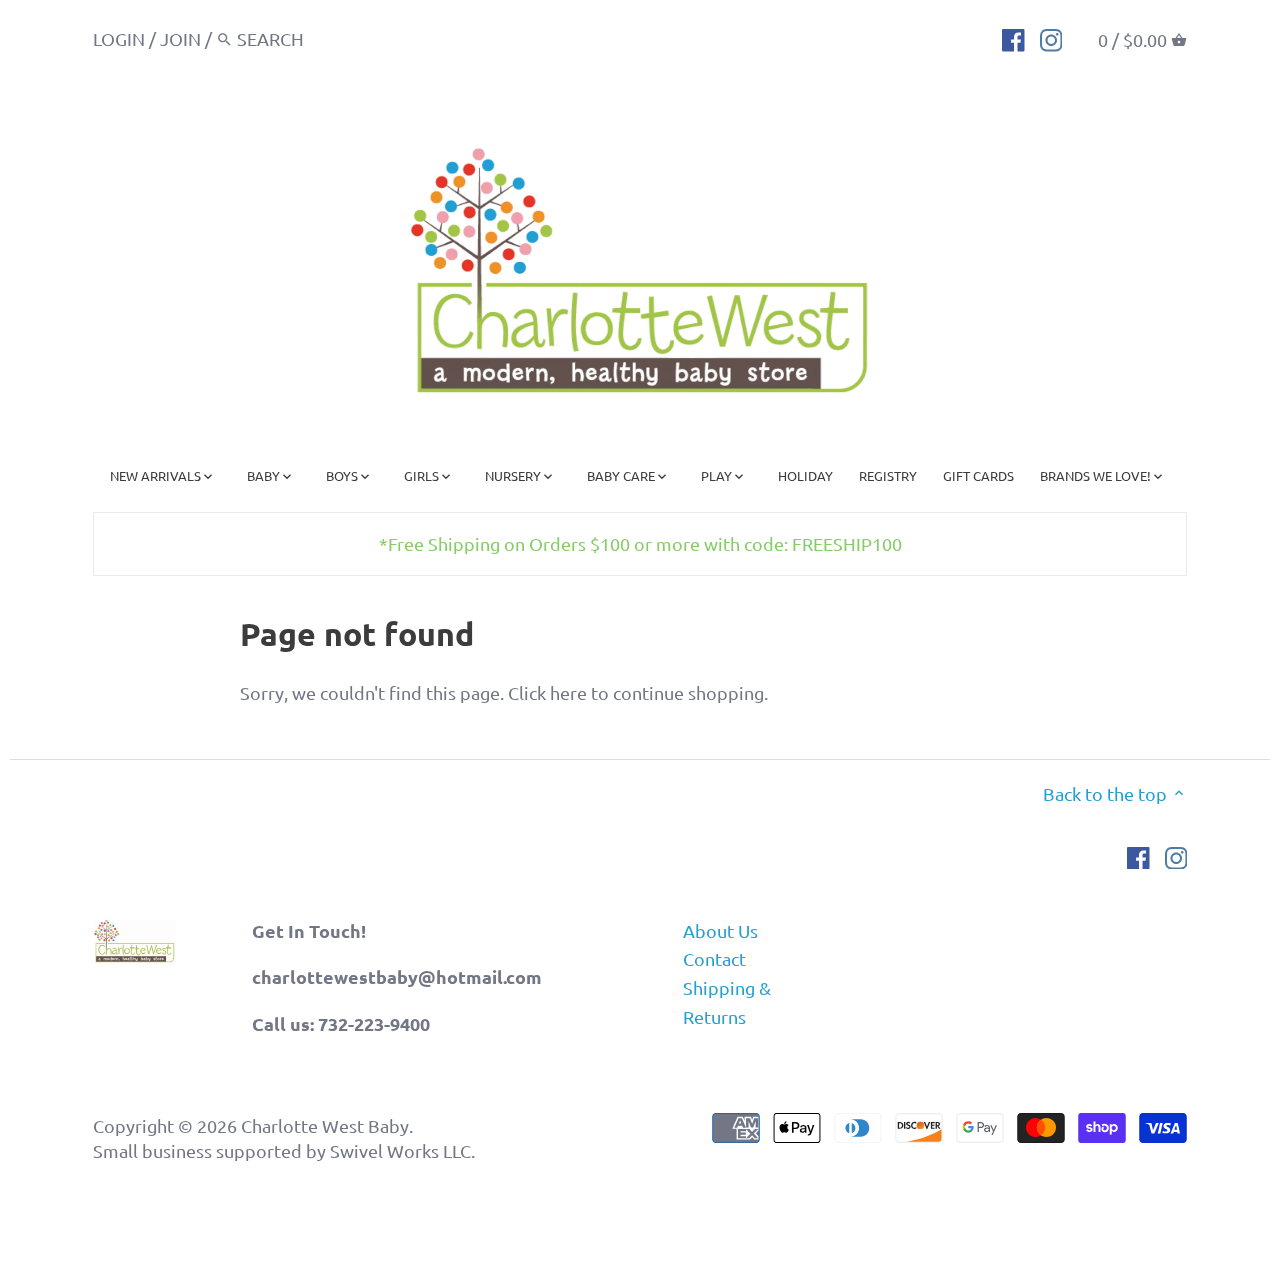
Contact (714, 958)
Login (119, 38)
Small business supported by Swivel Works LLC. (284, 1150)
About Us (720, 930)
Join (180, 38)
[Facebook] (1013, 38)
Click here (547, 692)
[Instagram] (1051, 38)
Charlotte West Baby (325, 1125)
